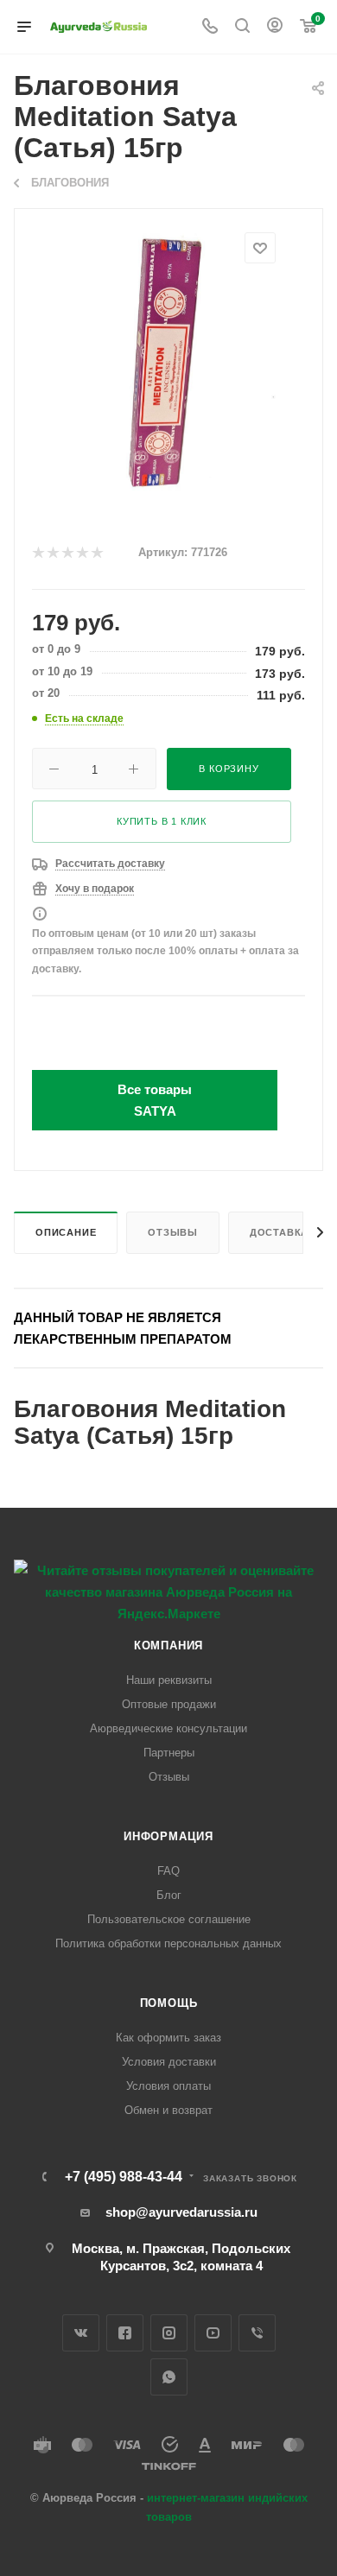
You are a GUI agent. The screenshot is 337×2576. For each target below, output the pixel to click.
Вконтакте (81, 2333)
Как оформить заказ (168, 2038)
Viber (257, 2333)
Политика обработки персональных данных (168, 1943)
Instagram (169, 2333)
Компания (168, 1646)
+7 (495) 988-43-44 (124, 2177)
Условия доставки (169, 2062)
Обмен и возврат (168, 2110)
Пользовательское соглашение (169, 1919)
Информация (168, 1836)
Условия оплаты (168, 2086)
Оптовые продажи (169, 1704)
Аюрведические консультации (168, 1728)
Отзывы (173, 1232)
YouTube (213, 2333)
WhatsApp (169, 2377)
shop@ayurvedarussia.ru (181, 2212)
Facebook (125, 2333)
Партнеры (169, 1753)
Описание (66, 1232)
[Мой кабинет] (275, 27)
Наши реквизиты (169, 1680)
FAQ (168, 1871)
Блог (169, 1895)
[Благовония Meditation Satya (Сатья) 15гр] (168, 361)
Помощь (169, 2003)
